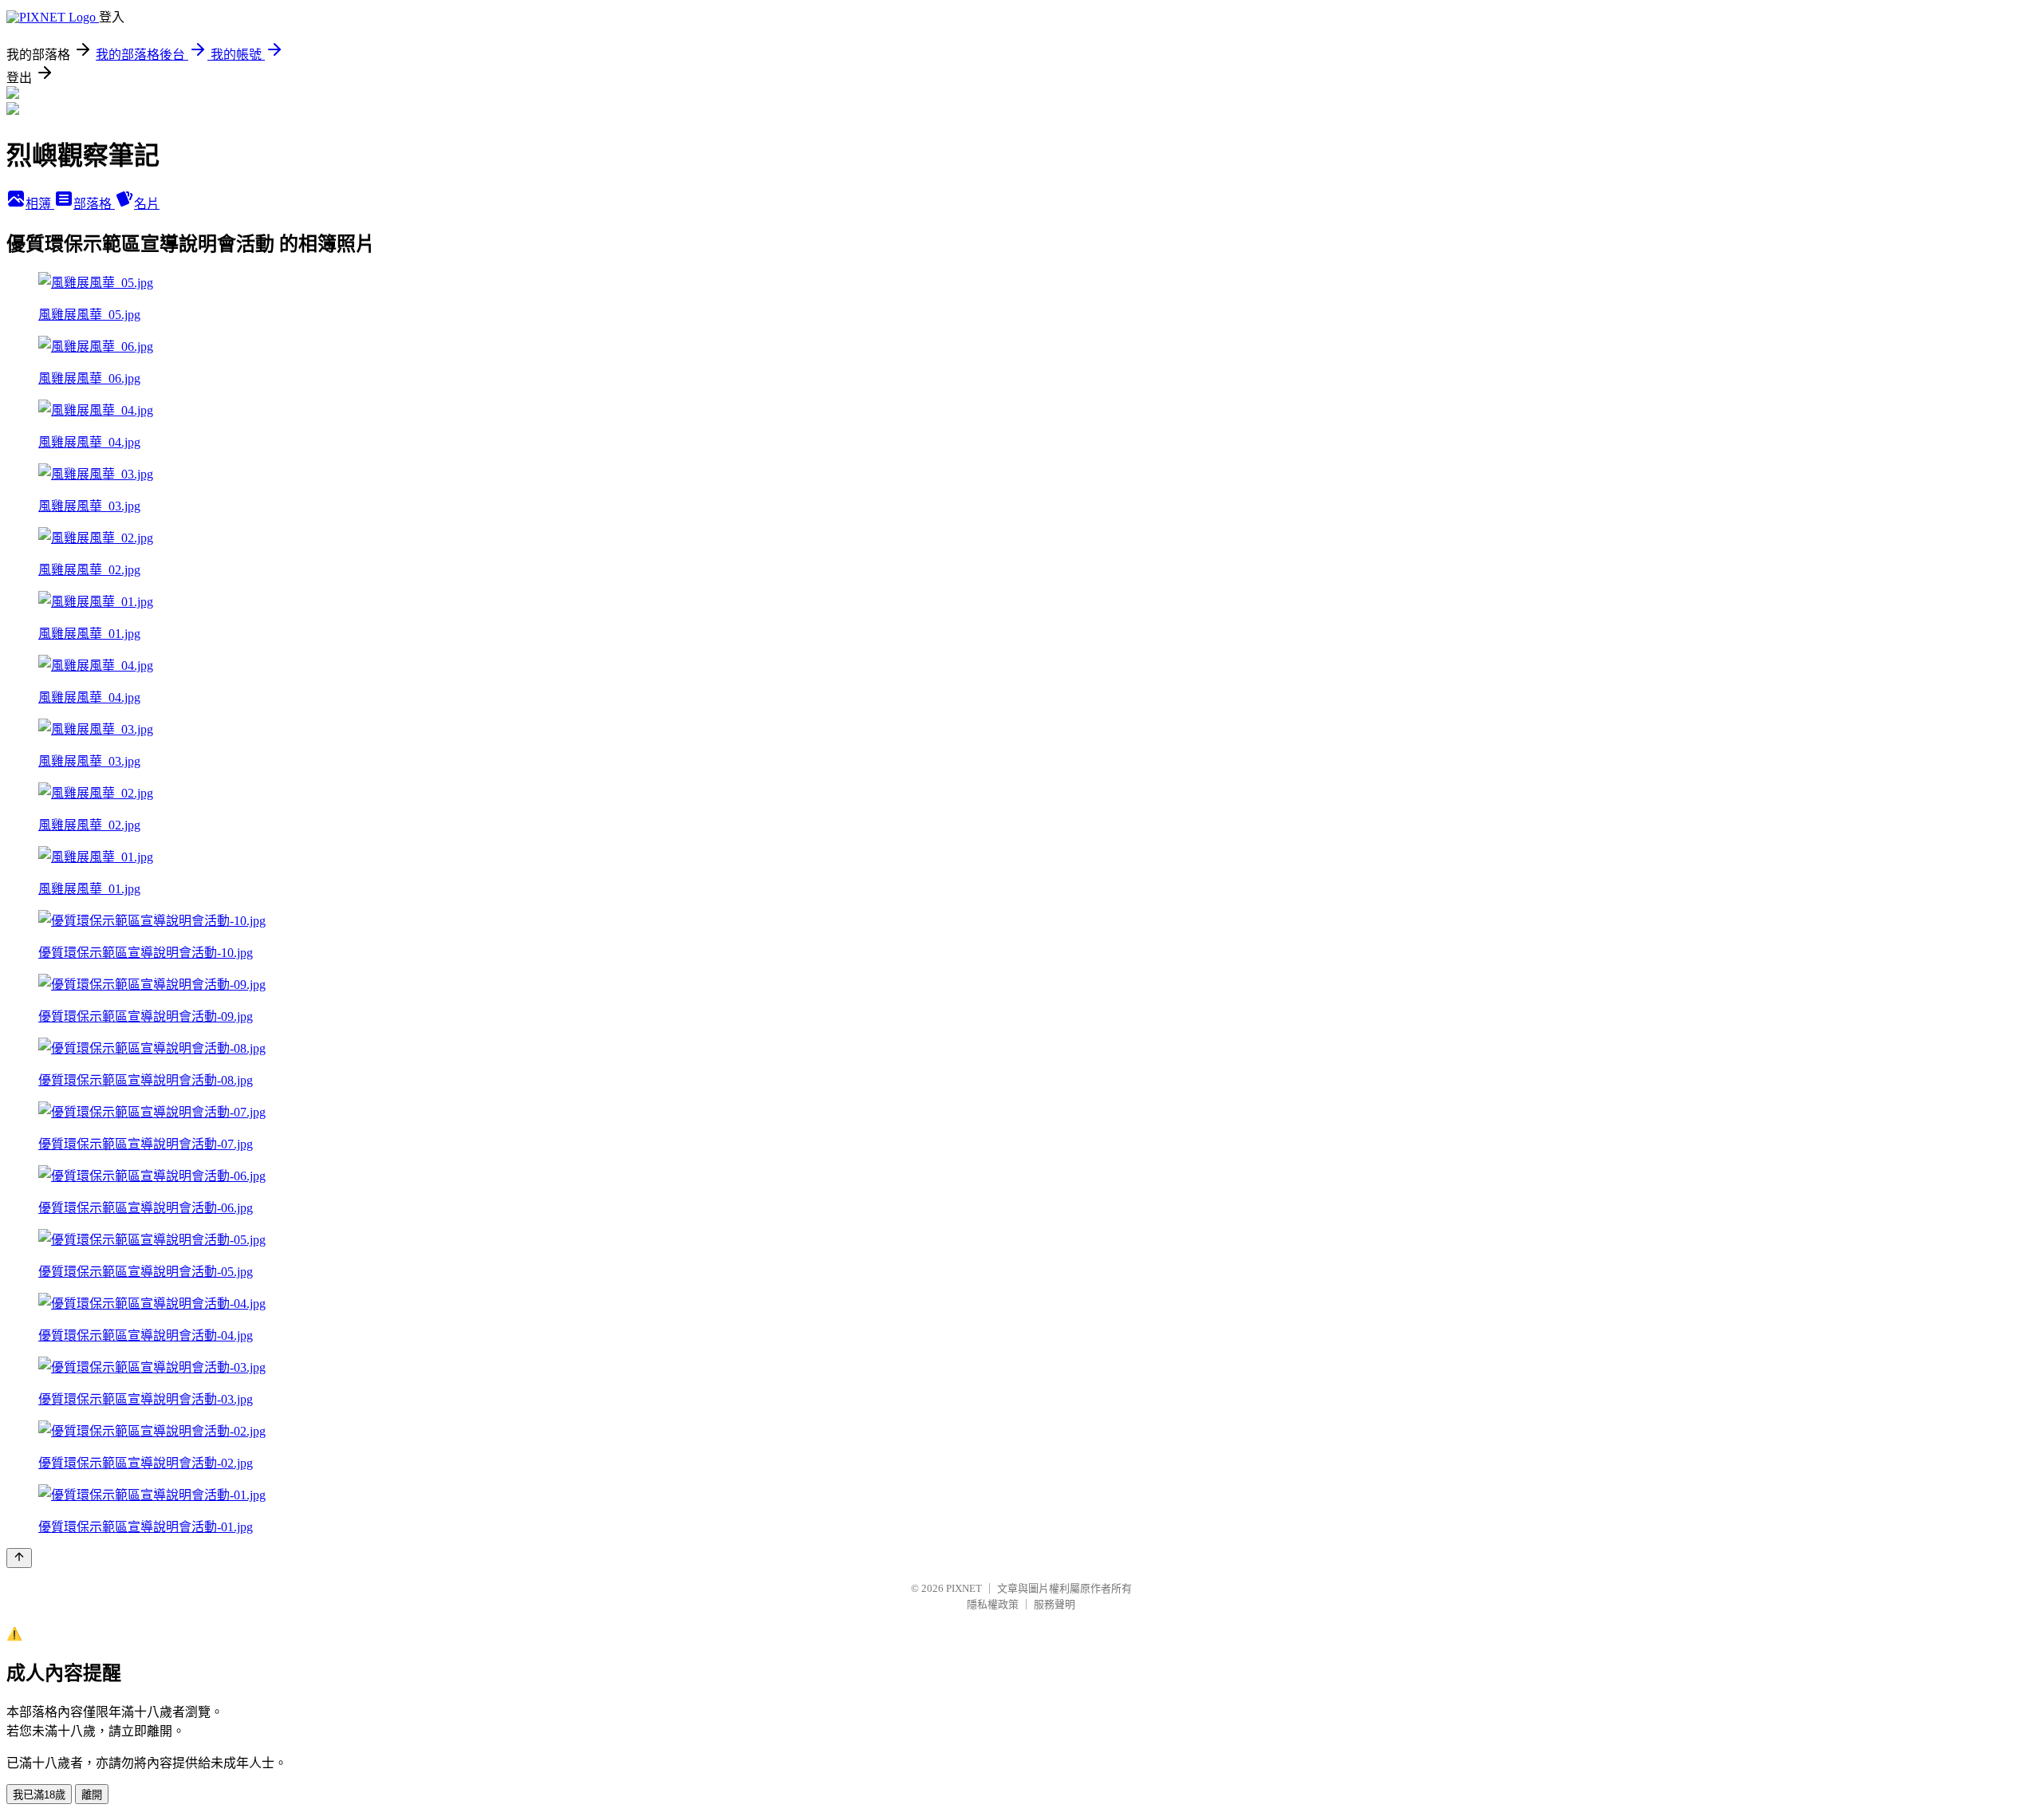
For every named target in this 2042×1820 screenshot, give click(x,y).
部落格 (94, 204)
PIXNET (964, 1588)
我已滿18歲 (39, 1795)
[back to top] (19, 1558)
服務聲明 (1055, 1604)
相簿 (40, 204)
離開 (92, 1795)
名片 (147, 204)
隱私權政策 (993, 1604)
